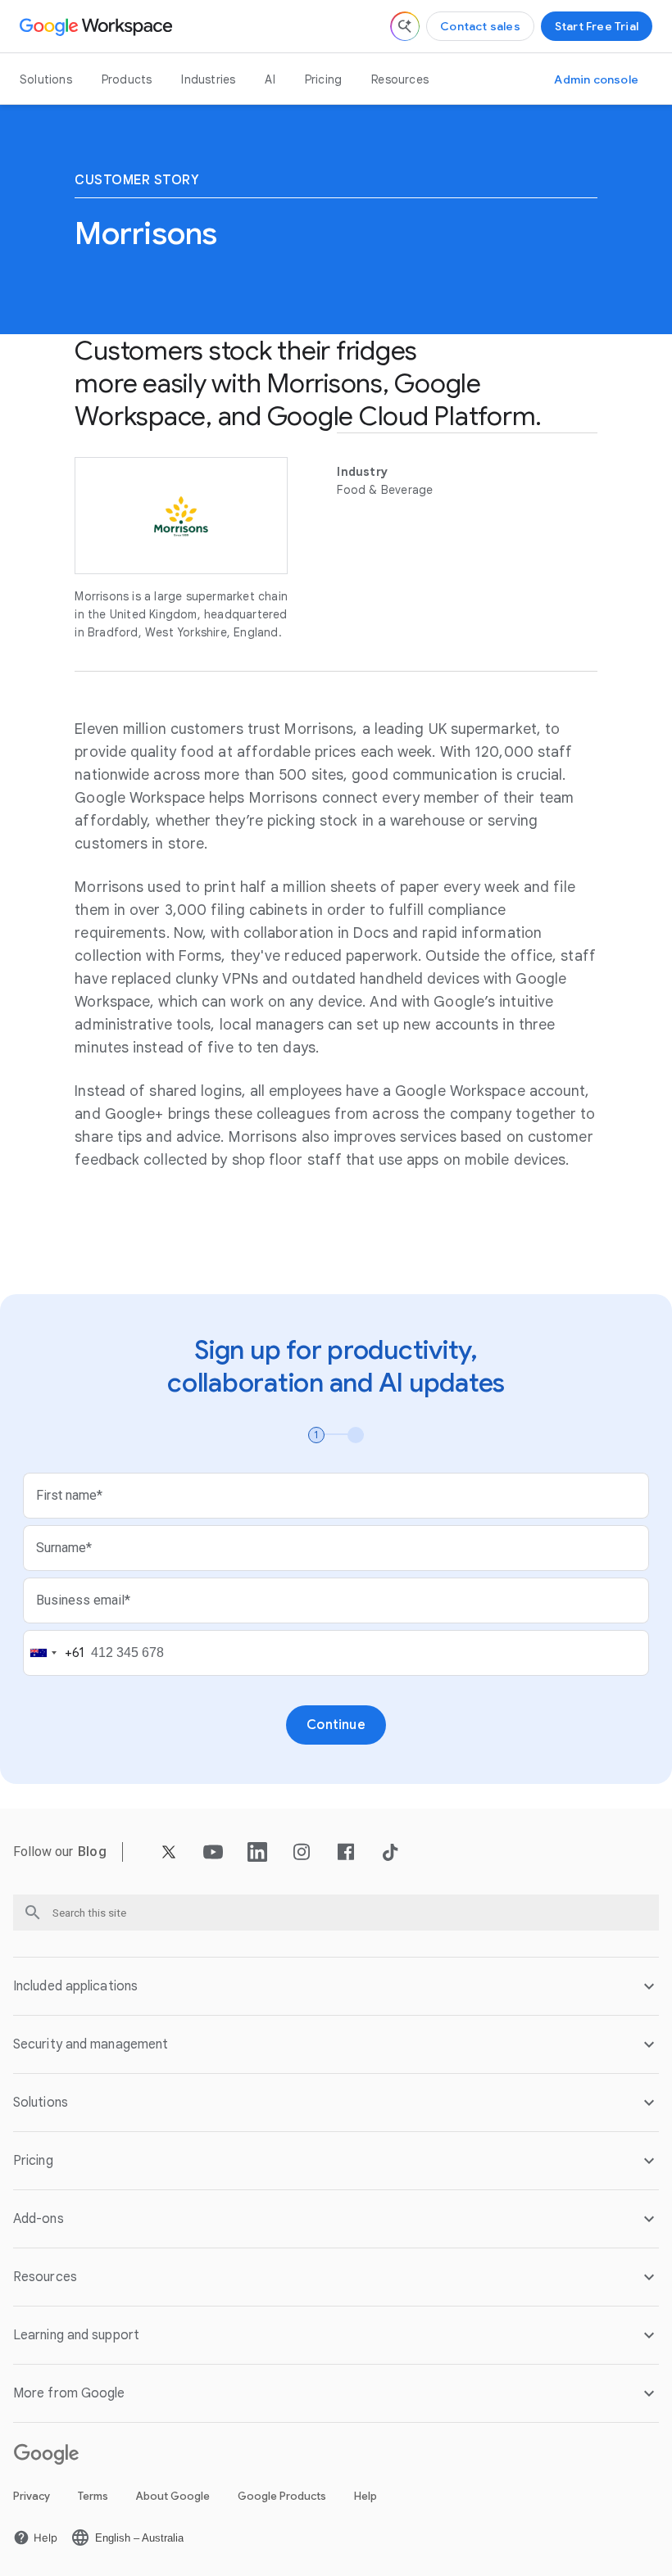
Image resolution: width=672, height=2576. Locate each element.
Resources (400, 79)
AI (270, 79)
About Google (173, 2496)
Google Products (282, 2496)
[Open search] (405, 26)
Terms (93, 2496)
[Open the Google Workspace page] (98, 26)
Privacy (32, 2496)
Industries (208, 79)
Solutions (46, 79)
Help (366, 2496)
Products (127, 79)
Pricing (323, 79)
